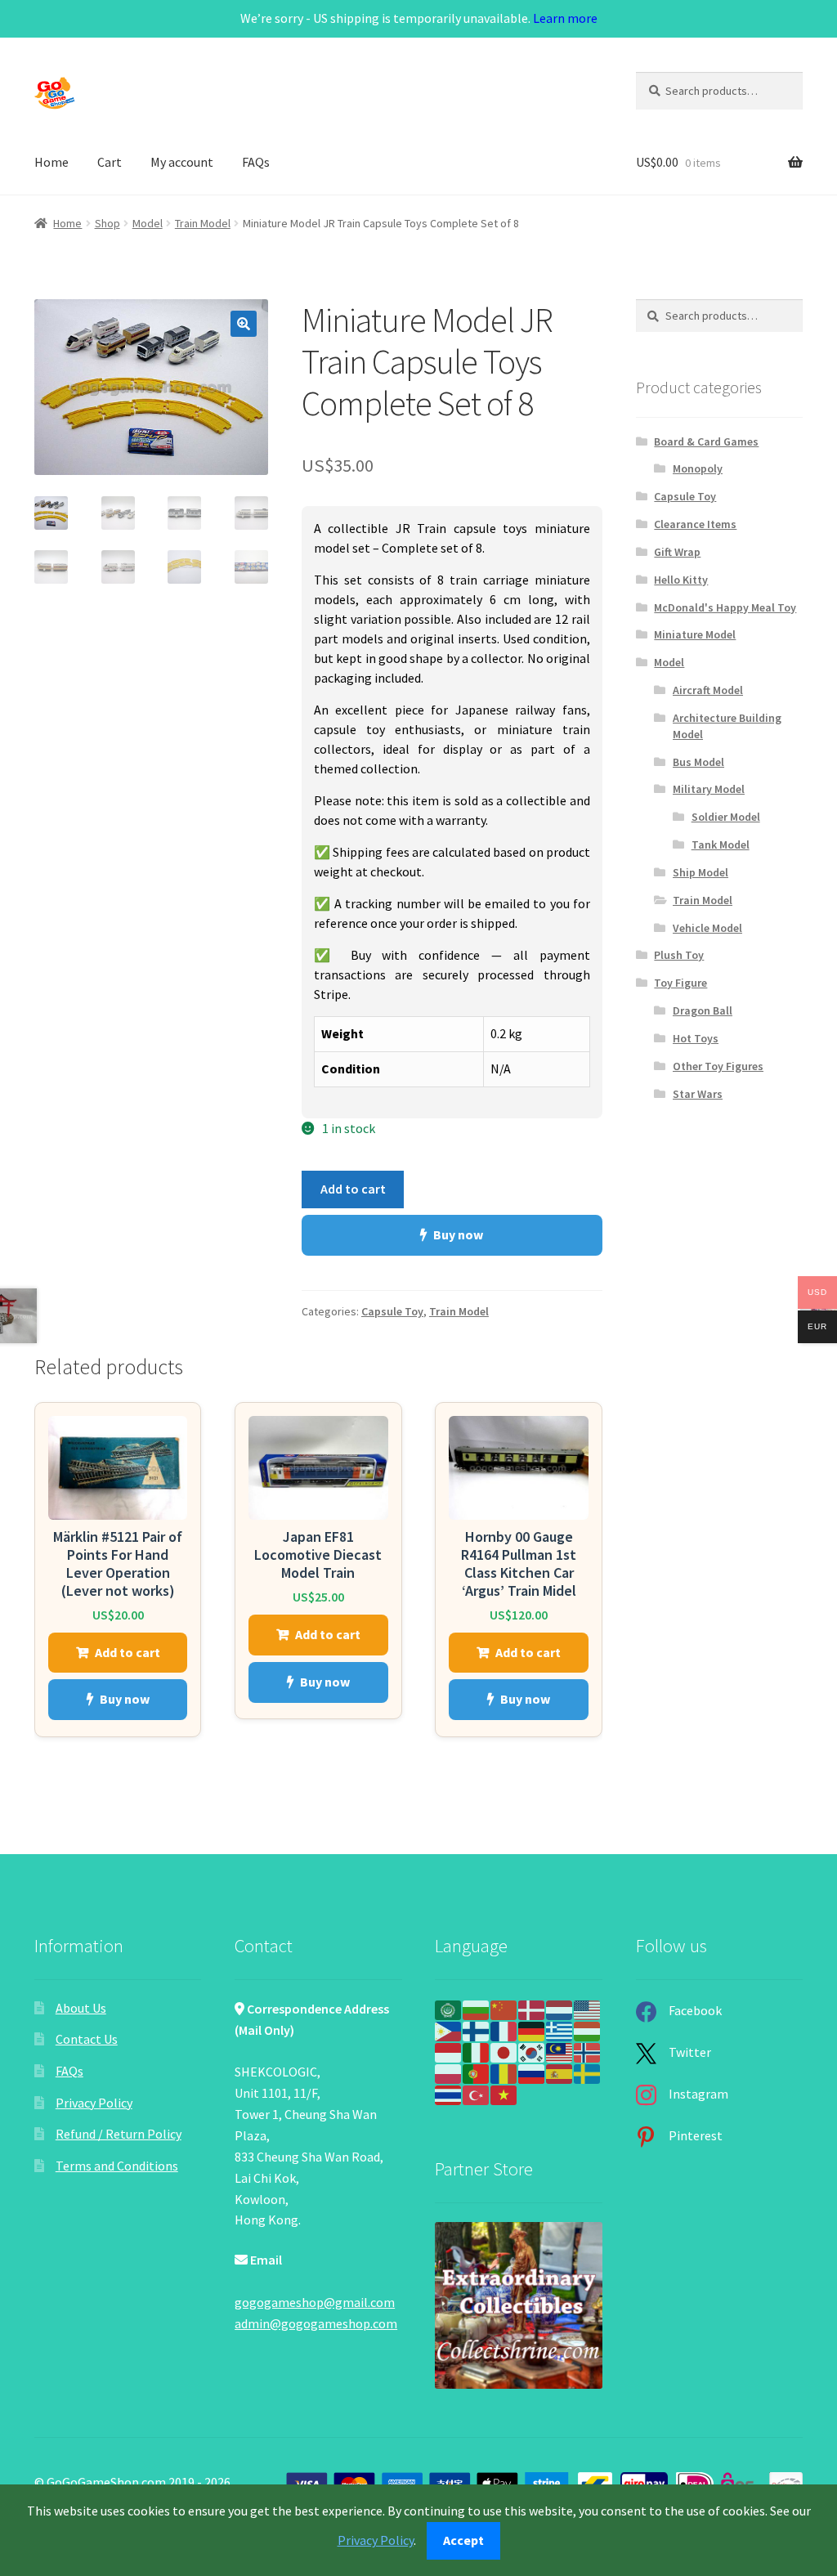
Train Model (203, 223)
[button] (244, 324)
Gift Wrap (677, 552)
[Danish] (532, 2009)
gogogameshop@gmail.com (315, 2302)
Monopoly (698, 468)
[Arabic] (449, 2009)
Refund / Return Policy (119, 2134)
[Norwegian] (588, 2051)
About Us (81, 2008)
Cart (110, 162)
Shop (107, 223)
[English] (588, 2009)
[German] (532, 2030)
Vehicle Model (707, 928)
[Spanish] (560, 2072)
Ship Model (700, 872)
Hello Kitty (681, 580)
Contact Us (87, 2039)
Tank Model (721, 844)
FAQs (256, 162)
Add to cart (353, 1189)
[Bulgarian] (477, 2009)
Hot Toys (696, 1038)
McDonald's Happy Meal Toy (725, 607)
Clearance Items (695, 524)
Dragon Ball (703, 1010)
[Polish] (449, 2072)
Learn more (565, 18)
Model (148, 223)
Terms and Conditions (117, 2166)
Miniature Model (695, 634)
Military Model (709, 789)
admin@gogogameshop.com (316, 2323)
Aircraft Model (708, 690)
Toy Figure (680, 983)
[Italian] (477, 2051)
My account (182, 162)
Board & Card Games (706, 441)
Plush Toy (679, 955)
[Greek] (560, 2030)
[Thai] (449, 2094)
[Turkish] (477, 2094)
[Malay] (560, 2051)
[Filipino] (449, 2030)
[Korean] (532, 2051)
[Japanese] (504, 2051)
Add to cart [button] (128, 1652)
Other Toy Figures (718, 1066)
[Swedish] (588, 2072)
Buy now (458, 1234)
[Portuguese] (477, 2072)
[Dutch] (560, 2009)
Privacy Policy (94, 2103)
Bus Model (698, 762)
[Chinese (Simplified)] (504, 2009)
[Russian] (532, 2072)
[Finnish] (477, 2030)
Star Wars (698, 1094)
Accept (463, 2540)
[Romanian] (504, 2072)
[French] (504, 2030)
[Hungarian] (588, 2030)
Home (51, 162)
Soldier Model (726, 817)
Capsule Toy (392, 1311)
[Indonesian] (449, 2051)
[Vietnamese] (504, 2094)
